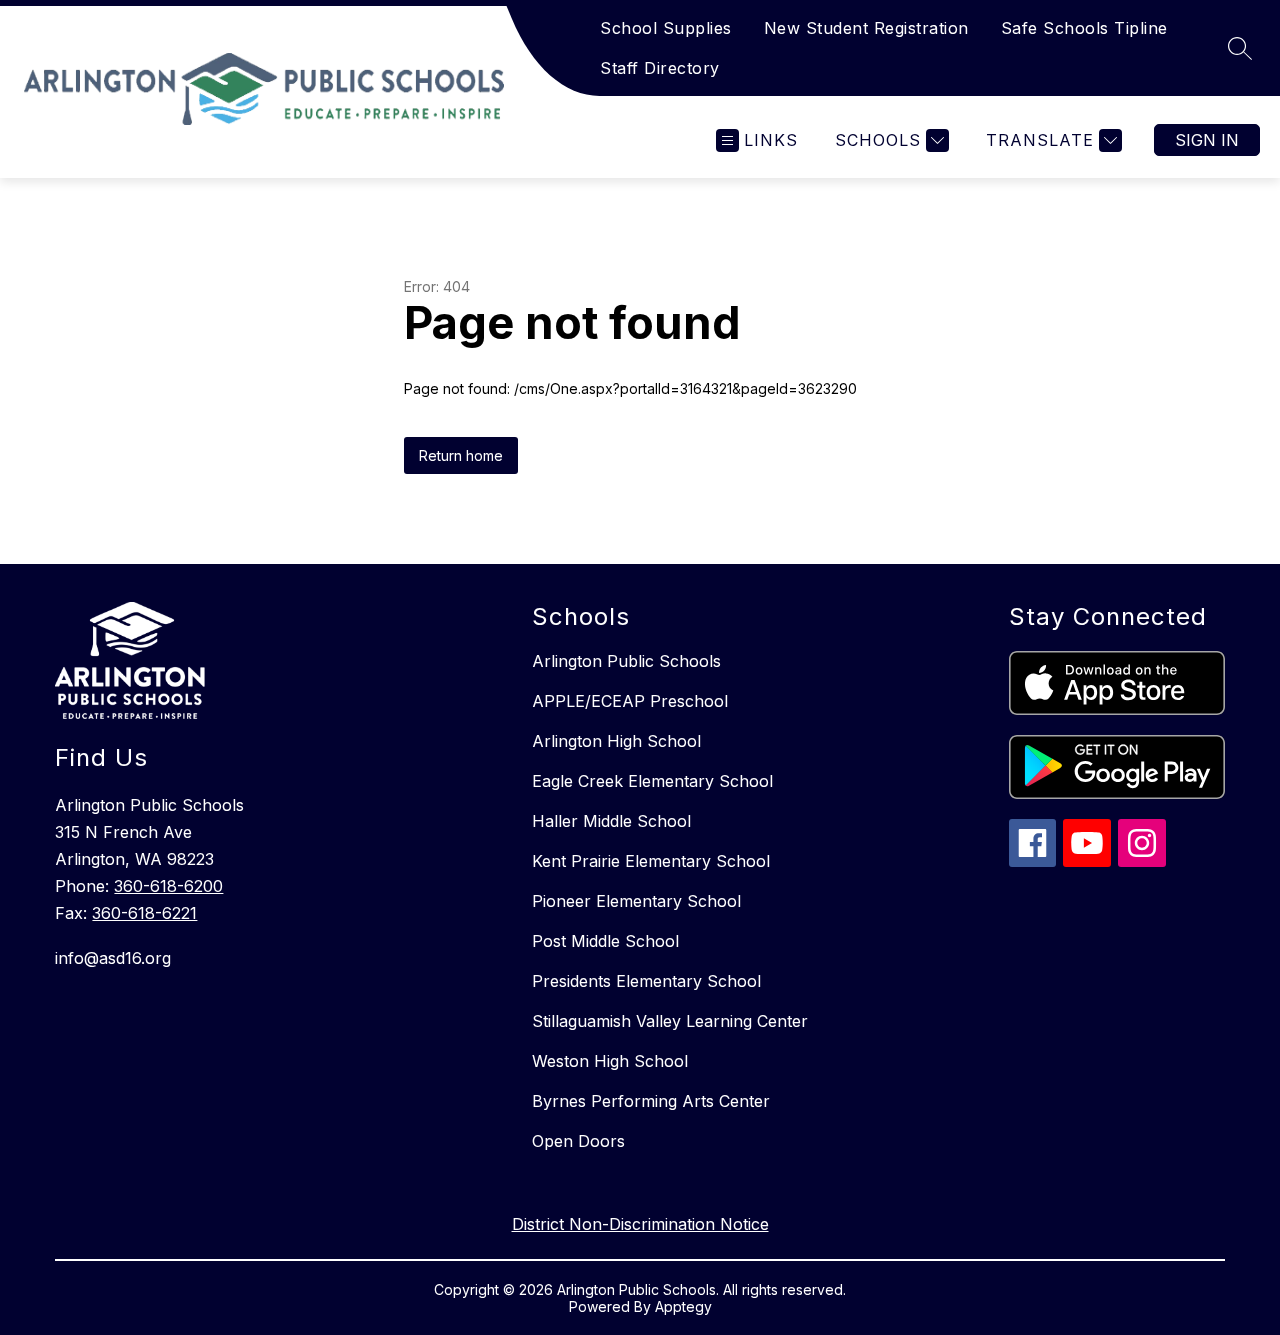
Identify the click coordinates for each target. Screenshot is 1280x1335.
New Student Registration (866, 28)
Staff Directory (660, 68)
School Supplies (666, 28)
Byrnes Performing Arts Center (651, 1101)
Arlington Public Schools (626, 661)
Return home (461, 455)
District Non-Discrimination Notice (640, 1224)
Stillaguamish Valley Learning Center (670, 1021)
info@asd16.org (113, 958)
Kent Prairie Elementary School (651, 861)
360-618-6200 (168, 886)
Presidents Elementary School (646, 981)
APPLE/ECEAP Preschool (630, 701)
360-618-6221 (144, 913)
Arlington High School (616, 741)
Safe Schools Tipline (1084, 28)
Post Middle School (605, 941)
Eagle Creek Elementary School (652, 781)
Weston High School (610, 1061)
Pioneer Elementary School (636, 901)
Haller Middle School (611, 821)
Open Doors (578, 1141)
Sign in (1207, 140)
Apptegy (683, 1306)
